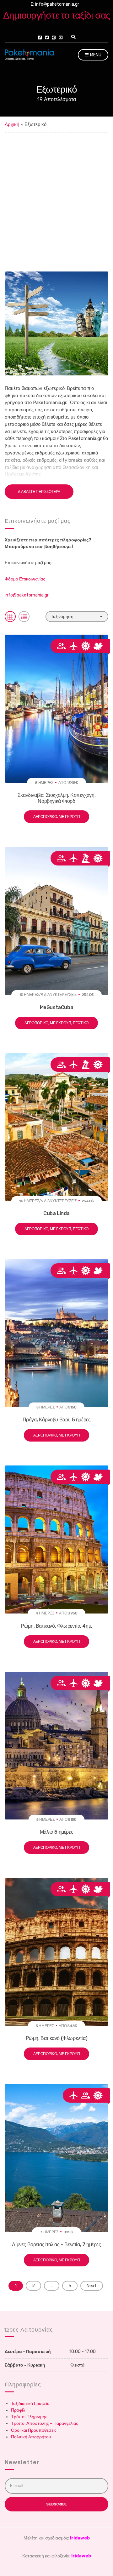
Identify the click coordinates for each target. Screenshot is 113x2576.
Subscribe (56, 2504)
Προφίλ (18, 2410)
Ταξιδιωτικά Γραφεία (30, 2404)
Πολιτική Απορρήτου (31, 2437)
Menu (95, 55)
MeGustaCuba (57, 1007)
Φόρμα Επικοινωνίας (25, 579)
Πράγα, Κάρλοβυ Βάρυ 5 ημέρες (57, 1420)
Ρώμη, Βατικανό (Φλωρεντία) (57, 2038)
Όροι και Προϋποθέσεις (34, 2430)
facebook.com (40, 37)
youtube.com (61, 37)
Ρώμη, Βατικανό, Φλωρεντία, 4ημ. (56, 1626)
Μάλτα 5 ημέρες (56, 1832)
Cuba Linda (56, 1213)
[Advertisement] (56, 193)
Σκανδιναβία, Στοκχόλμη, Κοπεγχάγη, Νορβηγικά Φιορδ (56, 798)
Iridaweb (80, 2538)
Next (92, 2286)
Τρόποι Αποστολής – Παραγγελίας (45, 2423)
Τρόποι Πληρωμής (29, 2417)
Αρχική (12, 124)
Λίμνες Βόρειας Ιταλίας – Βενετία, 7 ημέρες (56, 2245)
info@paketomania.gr (27, 595)
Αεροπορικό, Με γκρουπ (57, 817)
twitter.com (47, 37)
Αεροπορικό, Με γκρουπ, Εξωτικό (56, 1023)
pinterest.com (54, 37)
